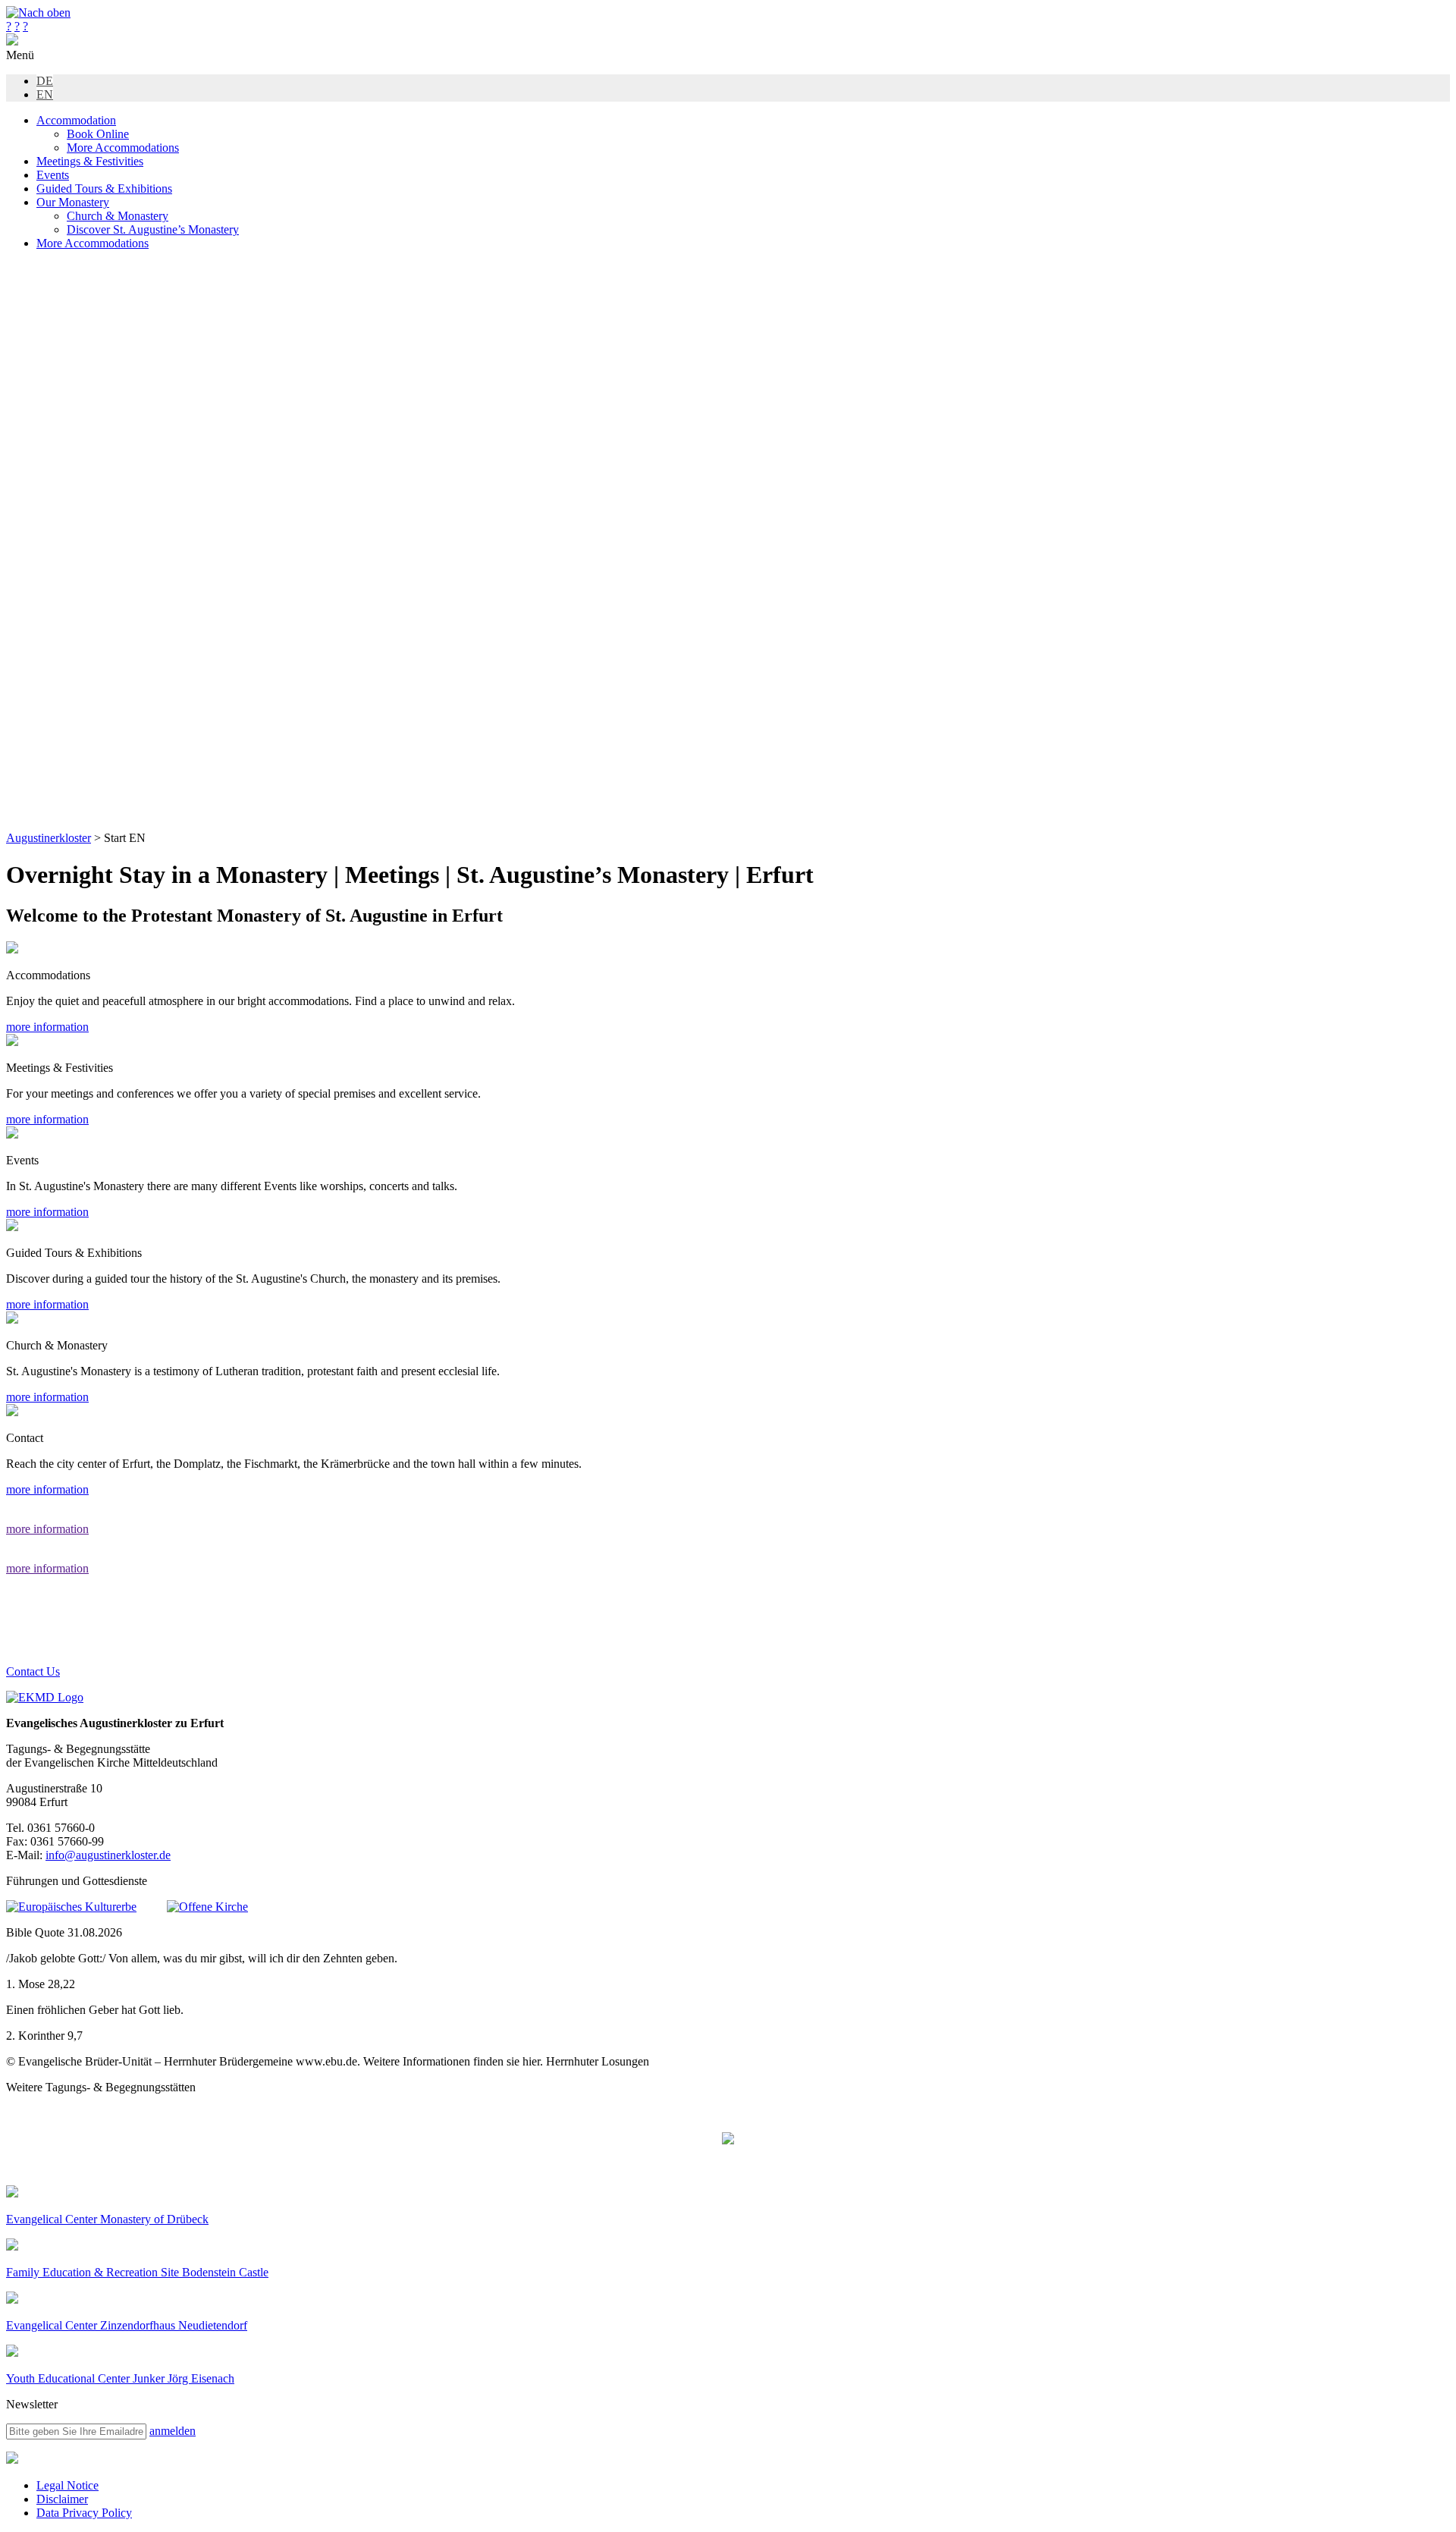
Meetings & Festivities (90, 161)
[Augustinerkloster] (12, 41)
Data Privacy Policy (84, 2513)
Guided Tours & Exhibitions (104, 188)
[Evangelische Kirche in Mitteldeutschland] (12, 2460)
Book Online (98, 134)
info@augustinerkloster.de (108, 1855)
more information (47, 1027)
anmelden (173, 2431)
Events (53, 175)
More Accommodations (123, 148)
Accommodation (76, 120)
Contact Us (33, 1671)
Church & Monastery (118, 216)
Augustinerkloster (49, 838)
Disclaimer (62, 2499)
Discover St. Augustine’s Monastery (153, 229)
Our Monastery (73, 202)
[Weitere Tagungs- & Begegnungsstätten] (728, 2140)
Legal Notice (67, 2485)
